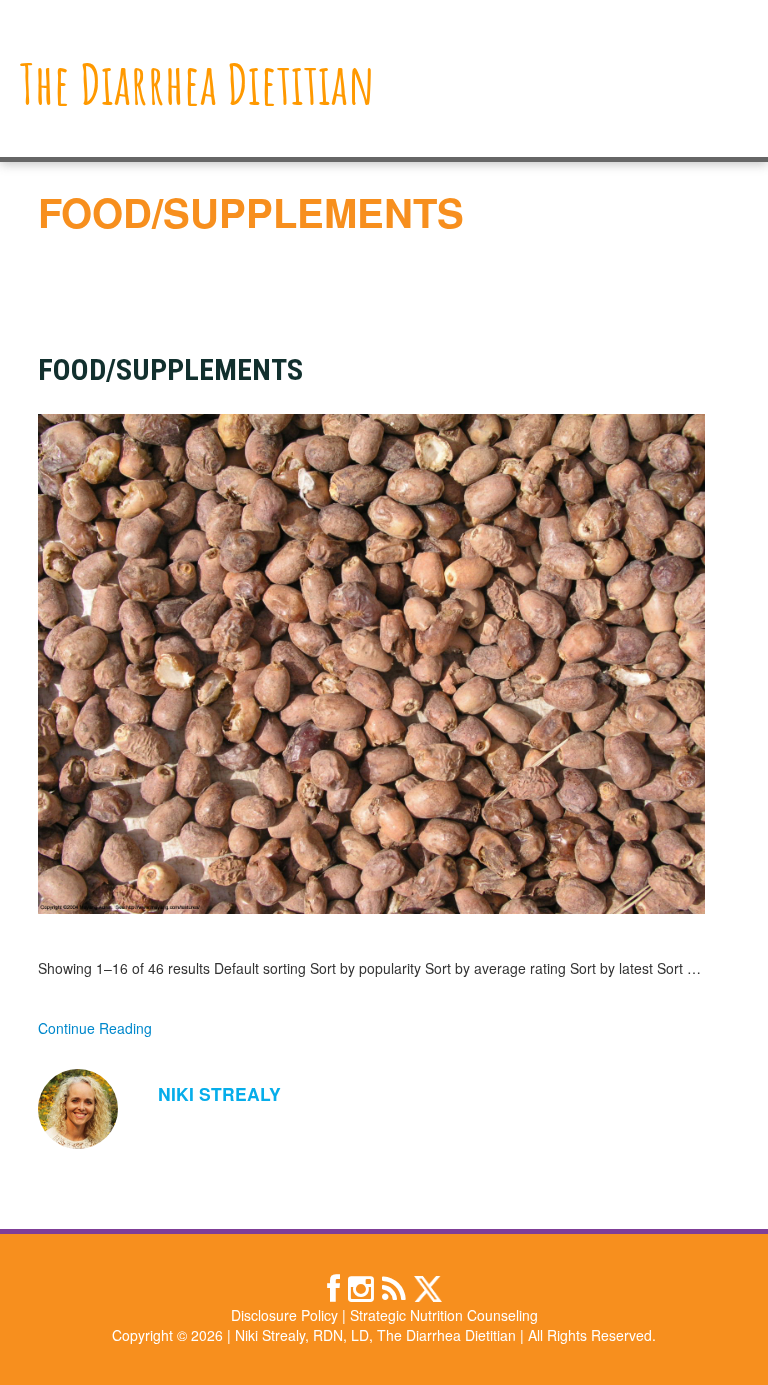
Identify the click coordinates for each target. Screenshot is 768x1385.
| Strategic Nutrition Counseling (440, 1315)
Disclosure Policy (284, 1315)
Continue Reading (95, 1028)
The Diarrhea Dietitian (197, 83)
